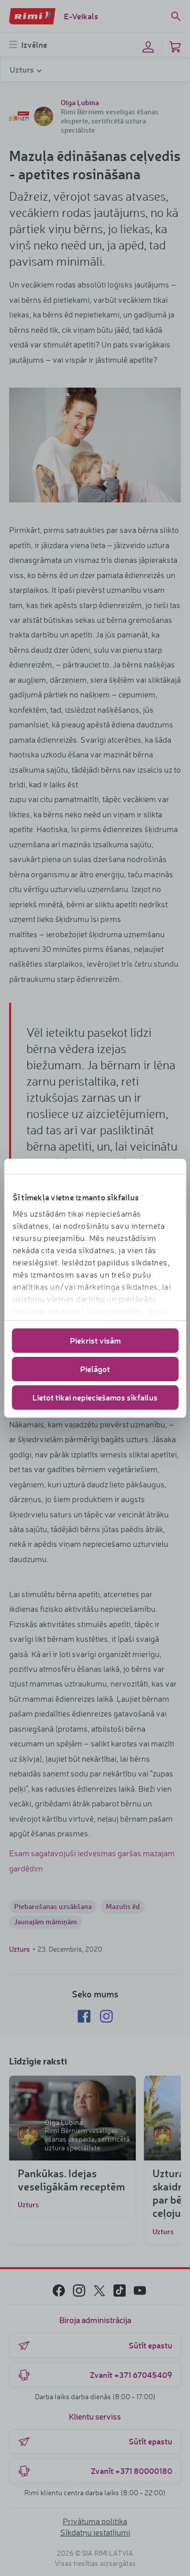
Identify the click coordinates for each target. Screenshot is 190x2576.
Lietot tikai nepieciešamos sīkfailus (95, 1397)
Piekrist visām (95, 1340)
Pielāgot (95, 1369)
